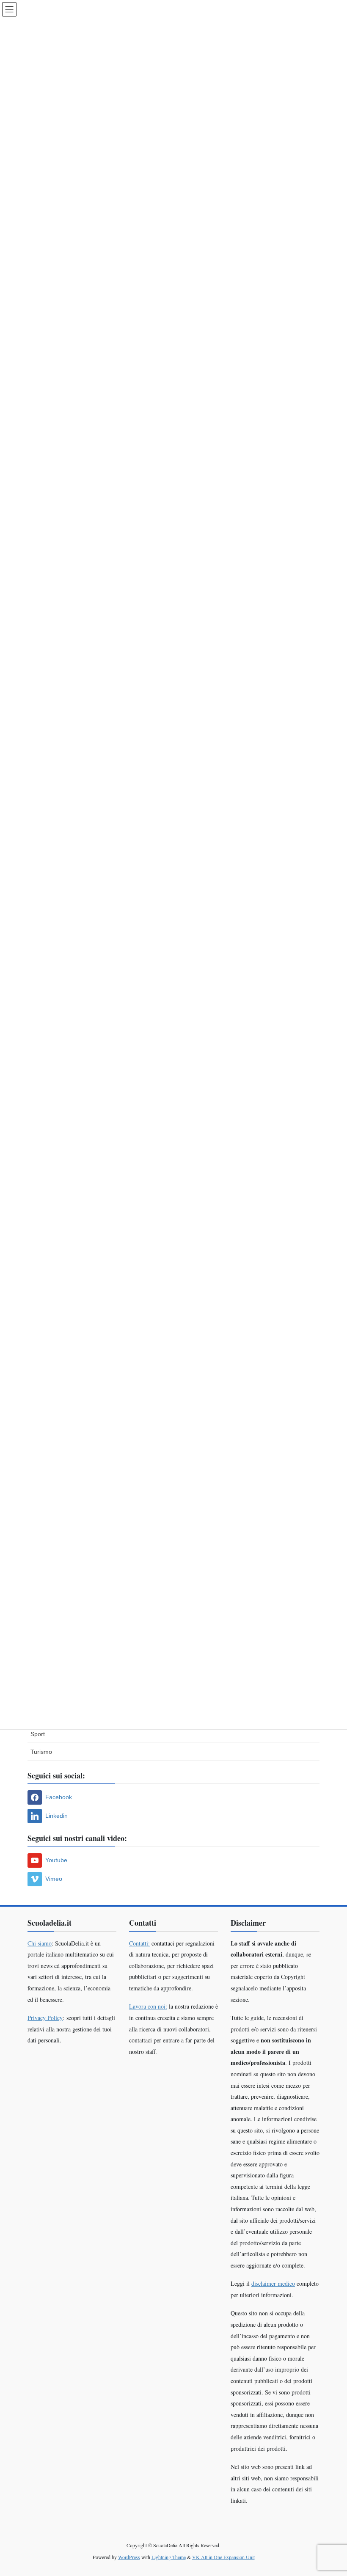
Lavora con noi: (148, 2006)
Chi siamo (40, 1943)
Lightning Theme (169, 2557)
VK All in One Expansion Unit (223, 2557)
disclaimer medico (273, 2283)
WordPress (129, 2557)
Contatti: (139, 1943)
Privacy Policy (45, 2018)
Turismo (41, 1752)
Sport (38, 1734)
